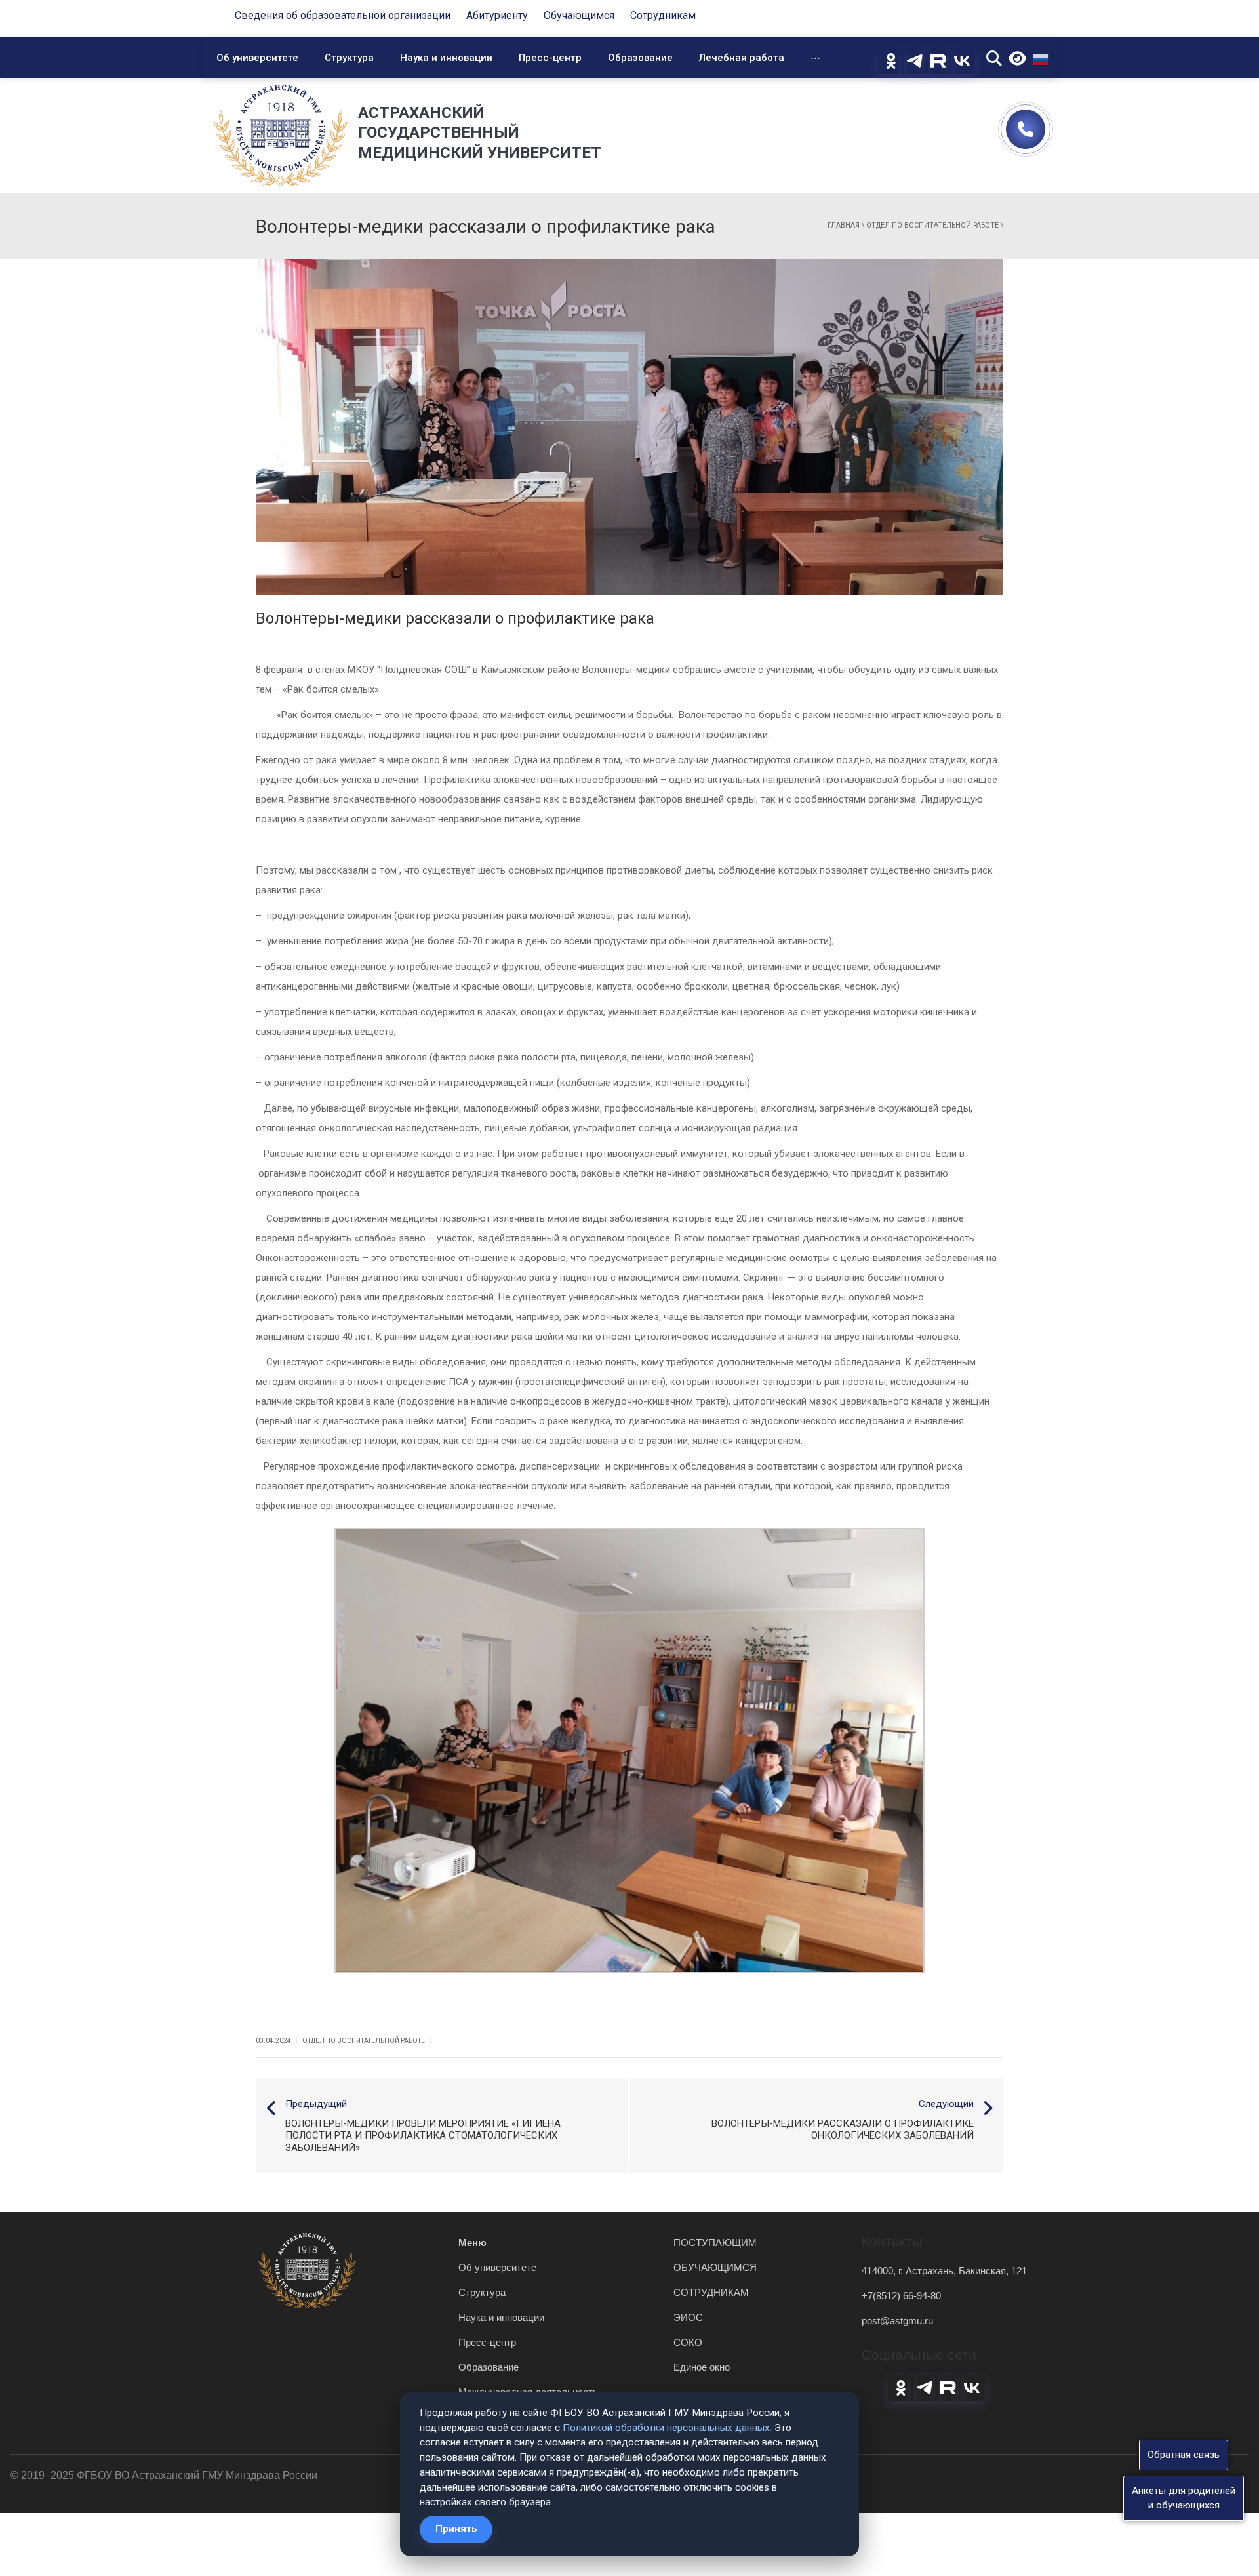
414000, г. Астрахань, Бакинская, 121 (944, 2271)
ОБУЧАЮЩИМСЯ (715, 2267)
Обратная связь (1184, 2455)
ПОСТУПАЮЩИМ (715, 2243)
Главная (844, 225)
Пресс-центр (550, 58)
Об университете (257, 58)
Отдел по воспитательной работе (932, 225)
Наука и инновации (446, 58)
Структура (349, 58)
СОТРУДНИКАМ (711, 2292)
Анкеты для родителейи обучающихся (1184, 2498)
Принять (456, 2529)
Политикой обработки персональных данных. (667, 2428)
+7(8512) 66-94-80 (901, 2296)
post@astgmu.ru (897, 2321)
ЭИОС (688, 2317)
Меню (472, 2243)
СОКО (688, 2342)
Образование (640, 58)
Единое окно (702, 2367)
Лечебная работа (742, 58)
